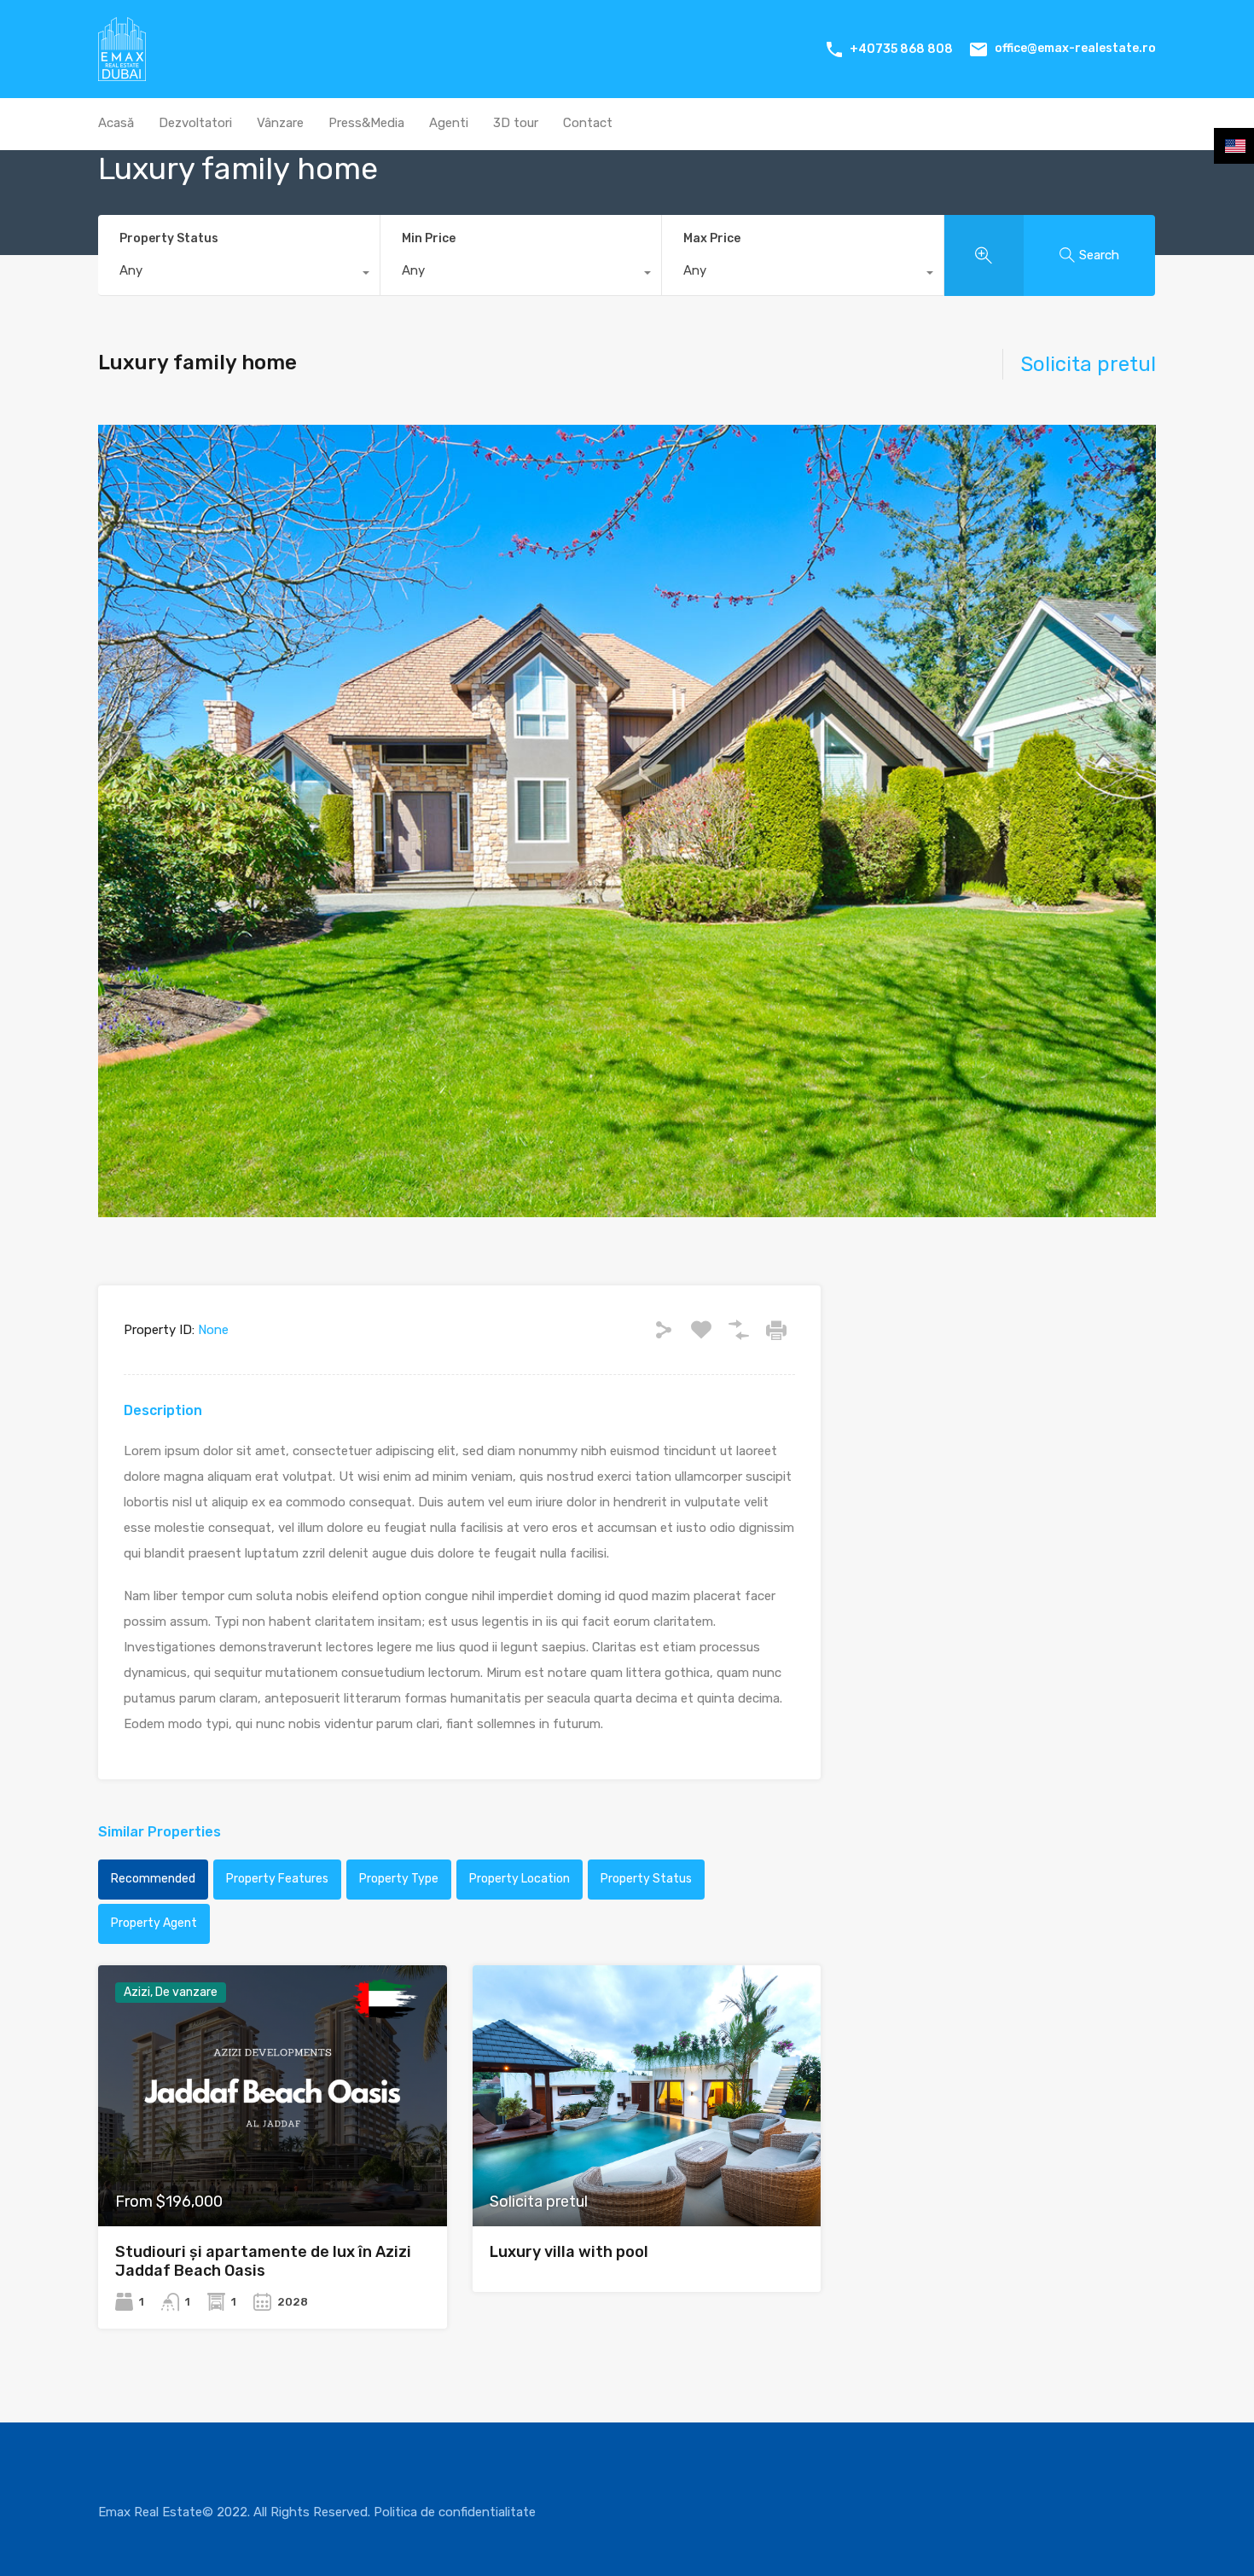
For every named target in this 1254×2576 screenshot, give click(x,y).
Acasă (116, 123)
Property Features (277, 1879)
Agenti (449, 123)
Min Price (429, 238)
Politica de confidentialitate (455, 2512)
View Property (273, 2174)
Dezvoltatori (195, 123)
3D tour (516, 123)
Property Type (399, 1879)
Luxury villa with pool (569, 2252)
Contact (588, 123)
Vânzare (280, 123)
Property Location (520, 1879)
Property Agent (154, 1923)
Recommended (153, 1879)
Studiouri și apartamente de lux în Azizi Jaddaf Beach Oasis (263, 2261)
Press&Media (366, 123)
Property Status (169, 238)
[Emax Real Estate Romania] (122, 73)
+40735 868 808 (901, 49)
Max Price (712, 238)
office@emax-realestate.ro (1075, 48)
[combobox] (239, 275)
